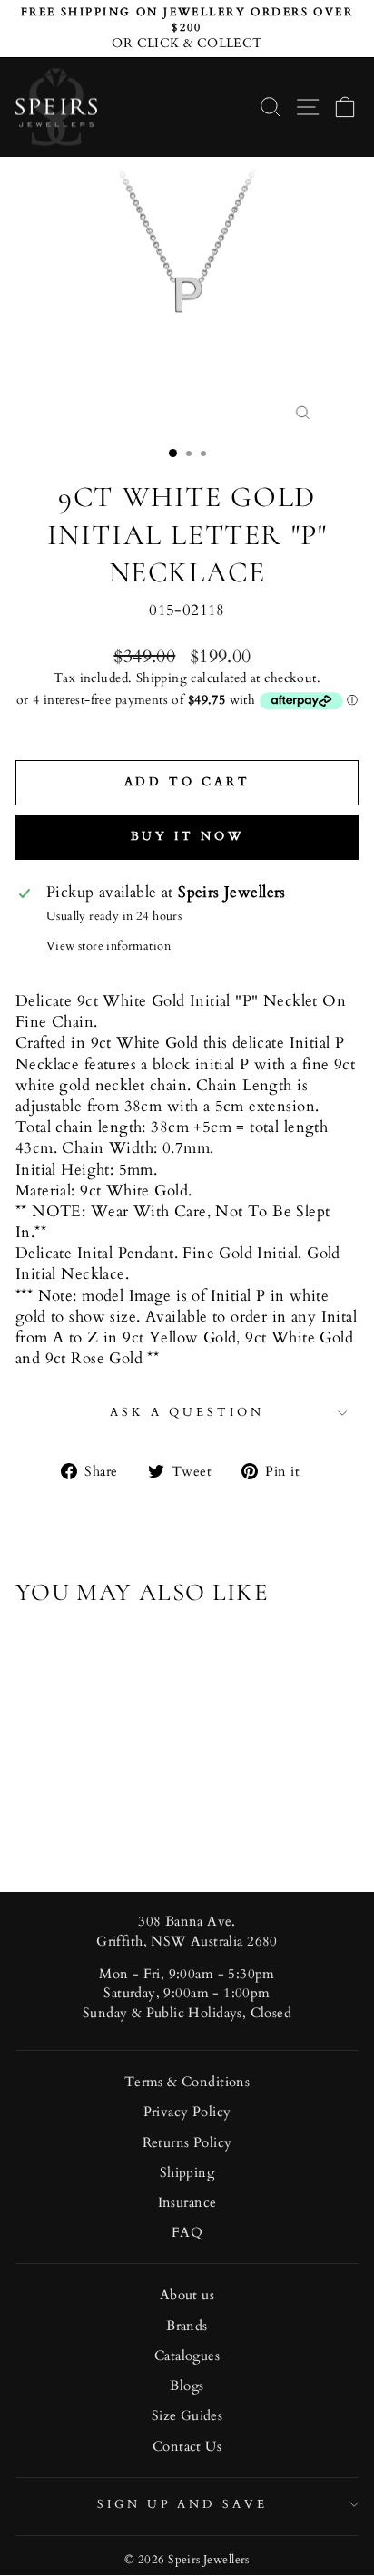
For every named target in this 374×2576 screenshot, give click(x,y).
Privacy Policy (187, 2112)
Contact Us (187, 2447)
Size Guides (187, 2416)
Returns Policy (187, 2143)
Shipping (162, 678)
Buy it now (187, 836)
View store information (108, 946)
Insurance (187, 2203)
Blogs (187, 2386)
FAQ (187, 2233)
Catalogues (187, 2356)
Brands (187, 2326)
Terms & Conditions (187, 2082)
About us (187, 2295)
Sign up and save (183, 2504)
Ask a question (187, 1412)
